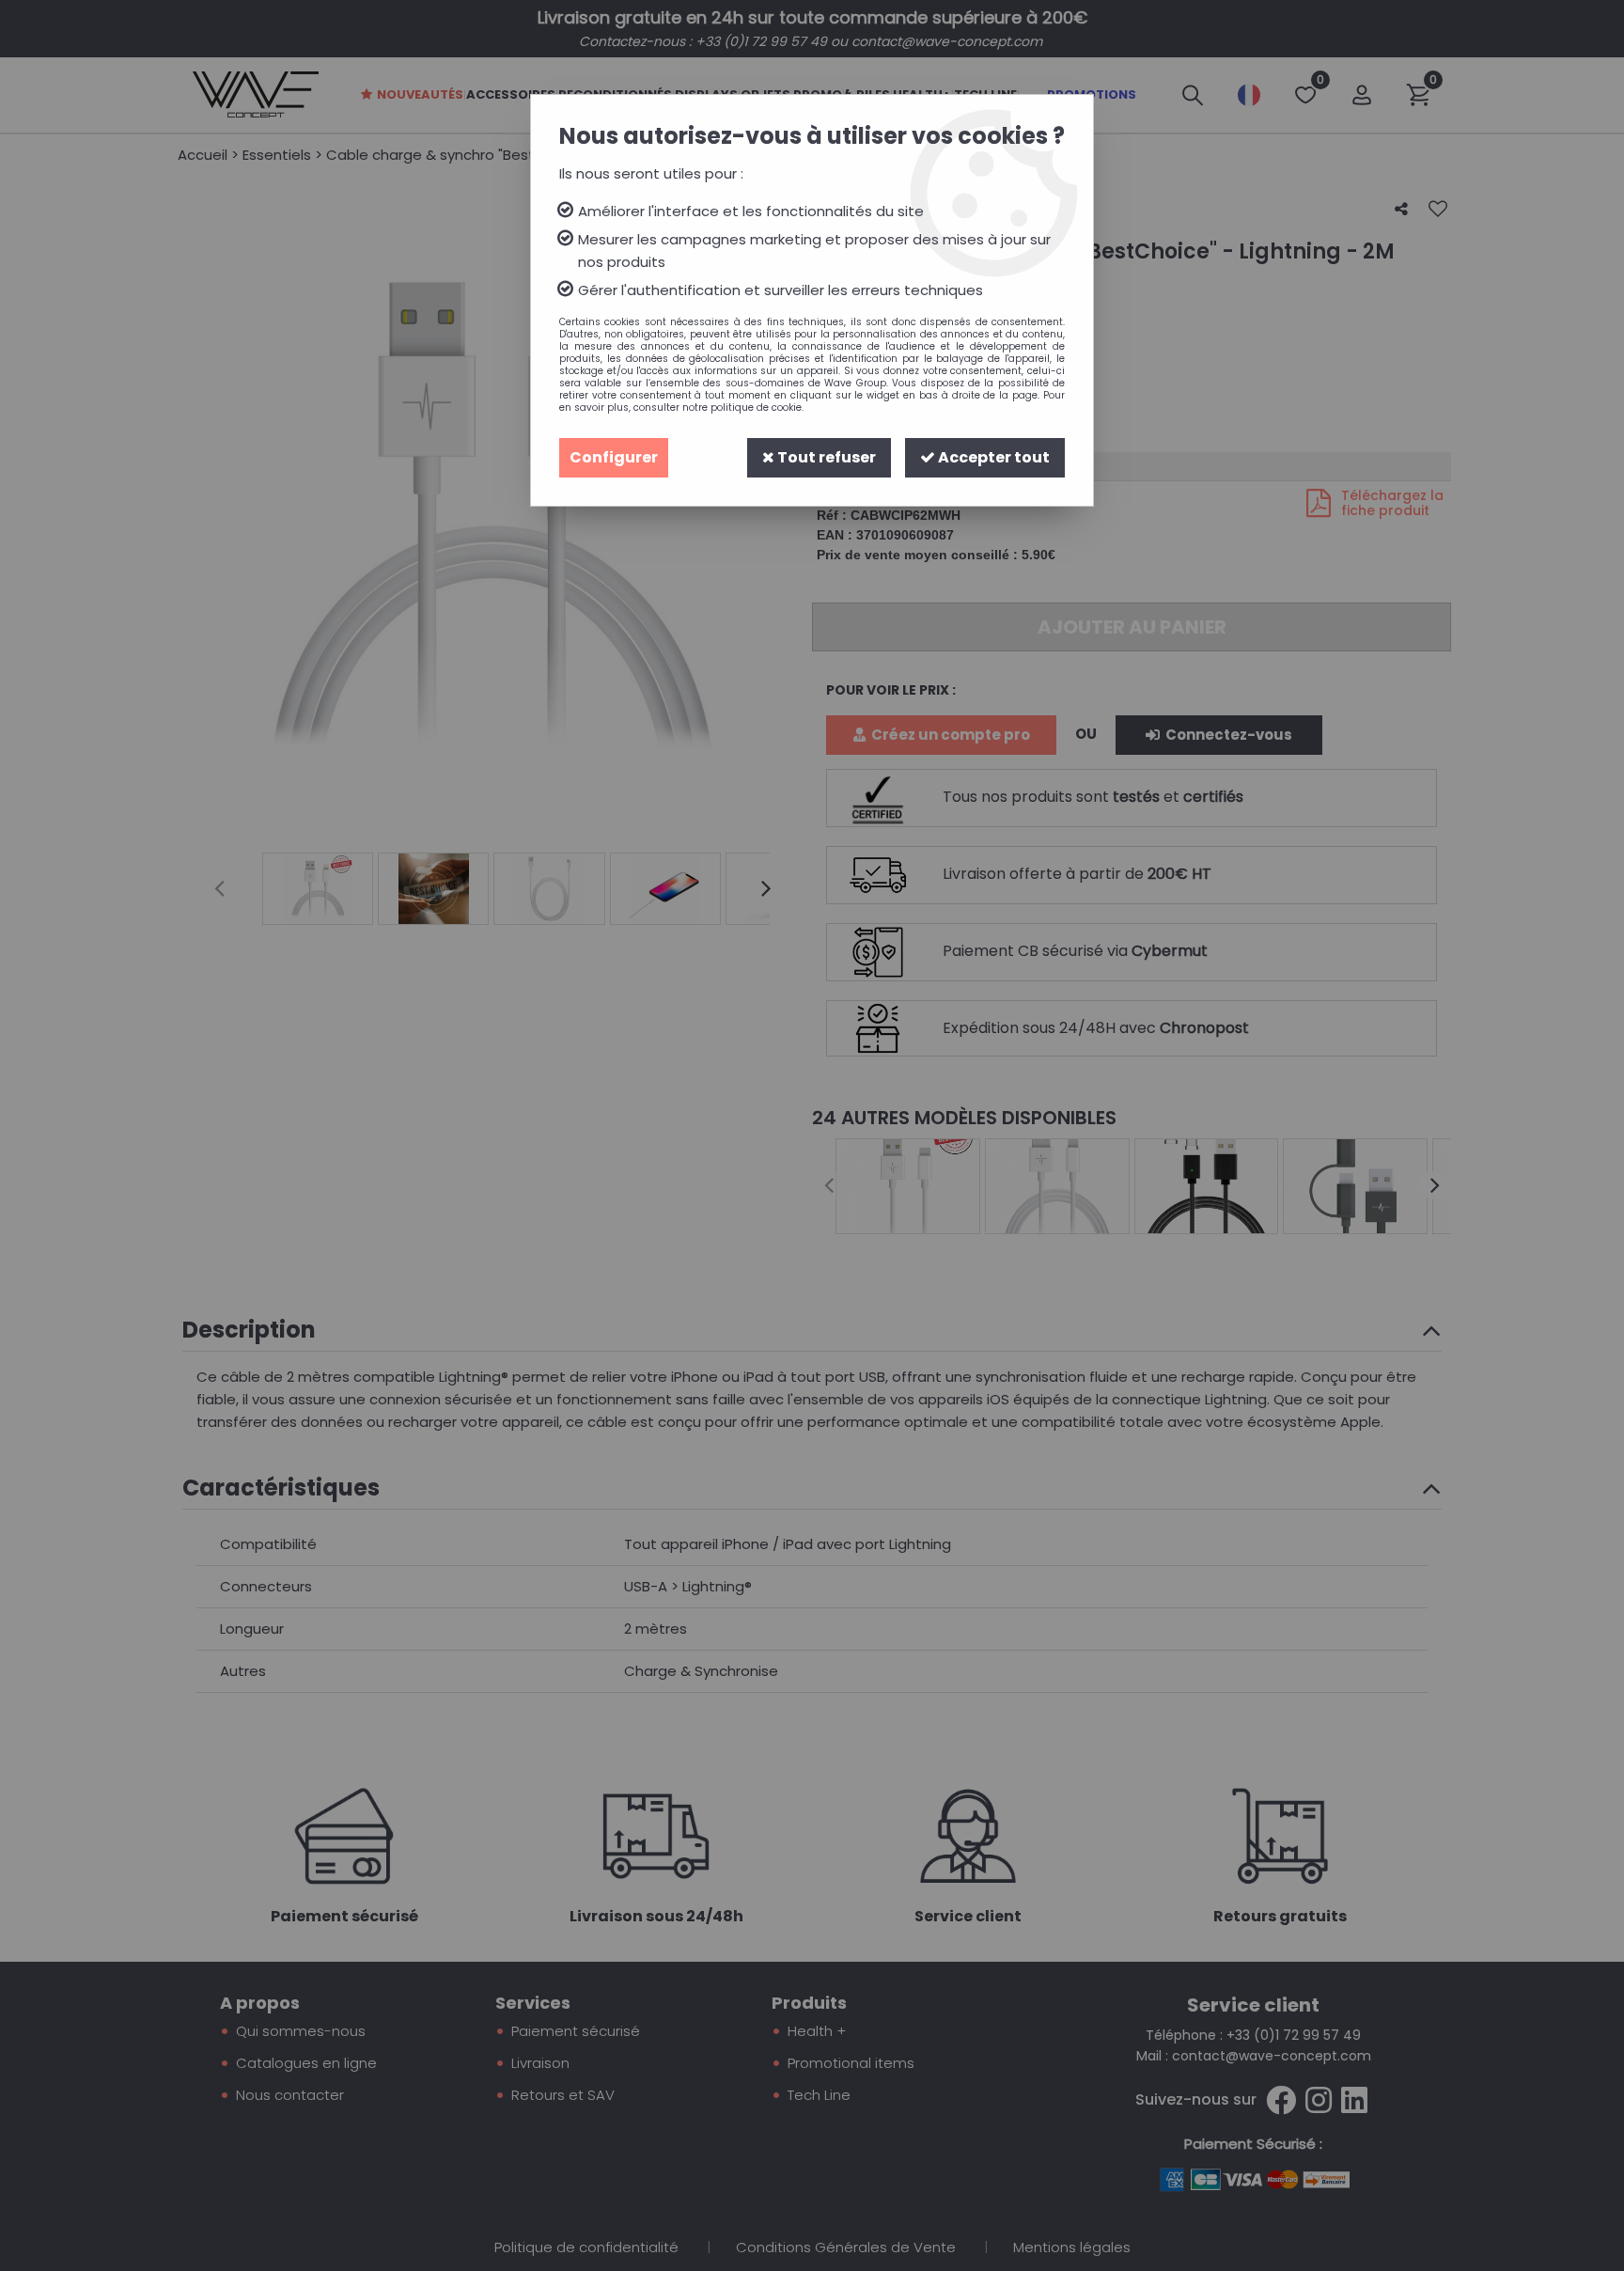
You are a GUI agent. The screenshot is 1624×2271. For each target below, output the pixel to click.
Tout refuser (825, 457)
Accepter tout (992, 457)
